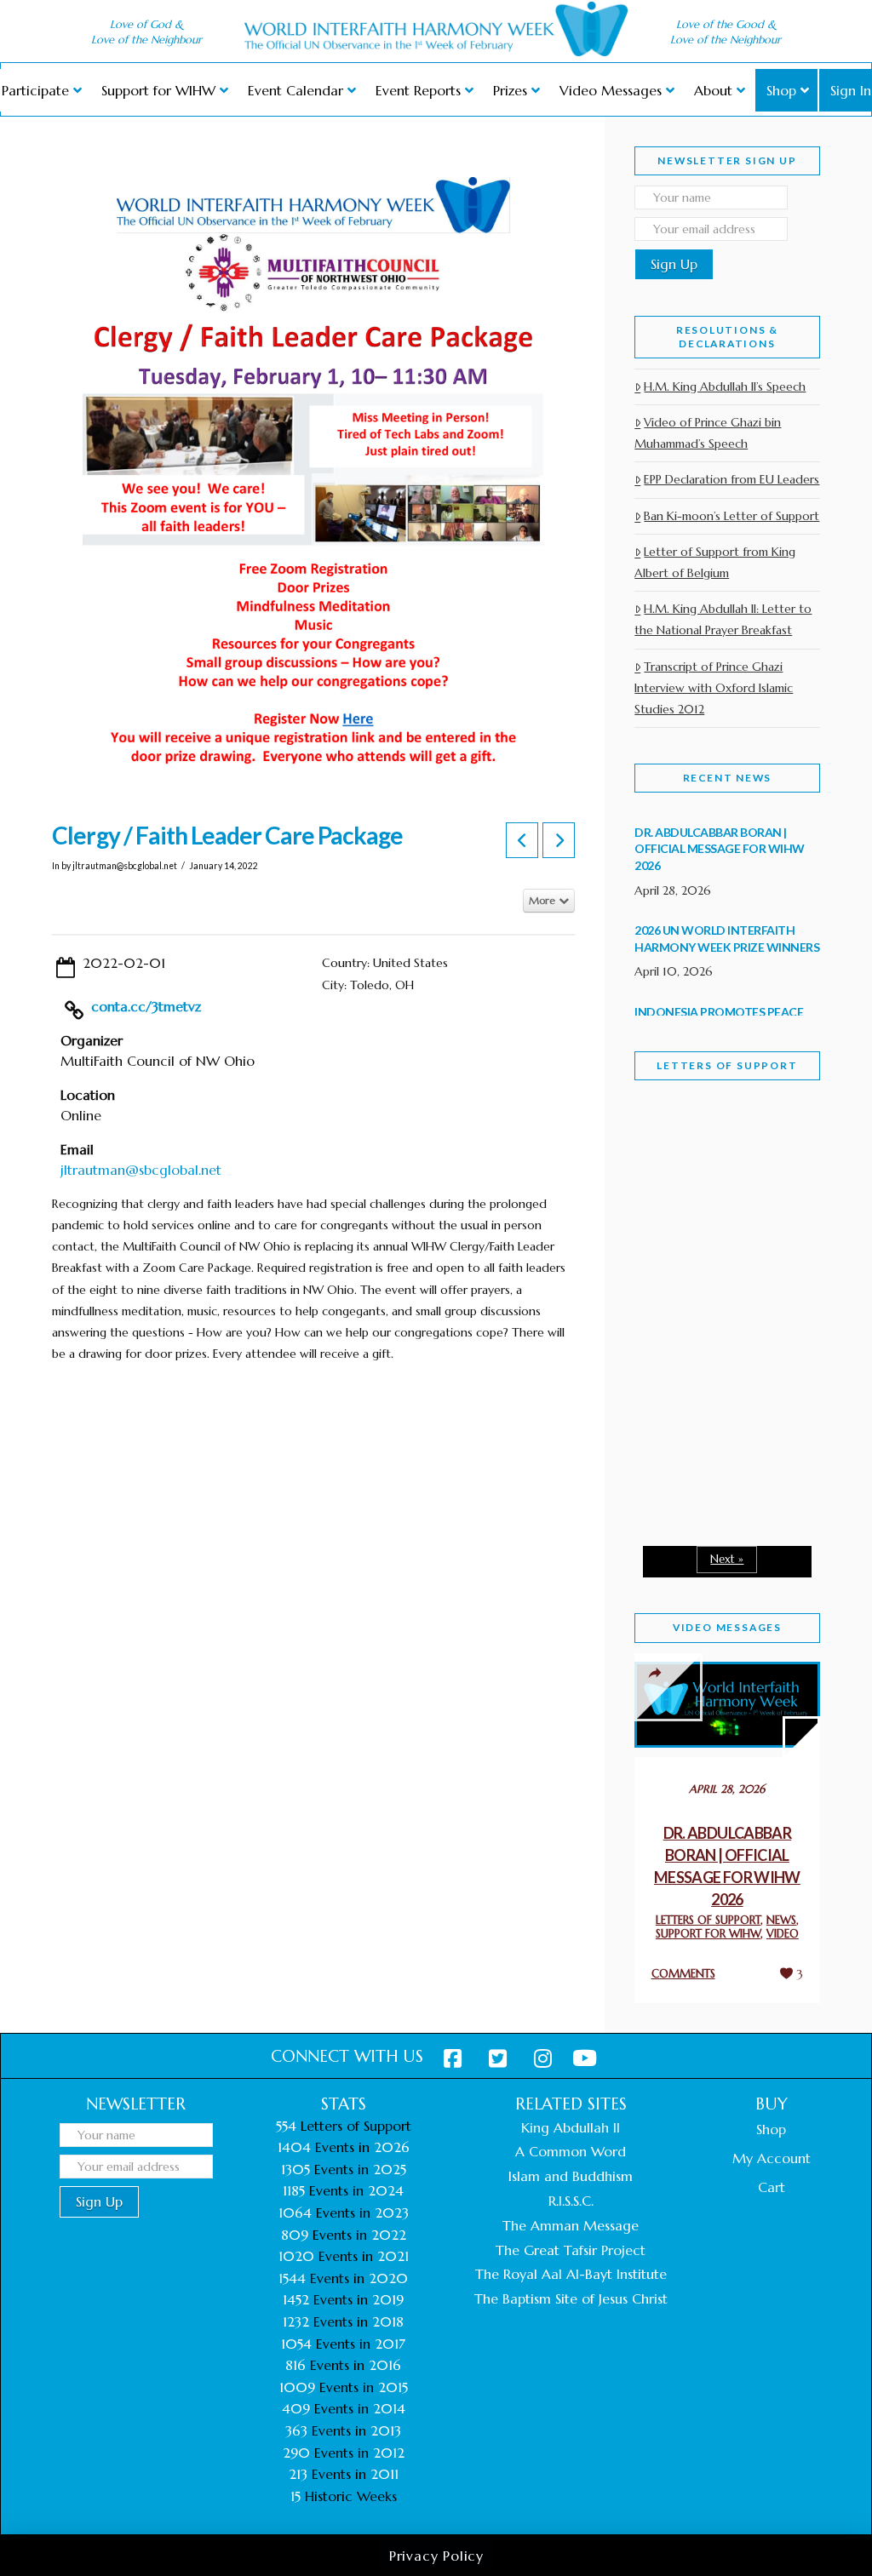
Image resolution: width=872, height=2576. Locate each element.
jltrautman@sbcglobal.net (141, 1170)
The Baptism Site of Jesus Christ (571, 2298)
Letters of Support (727, 1065)
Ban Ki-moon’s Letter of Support (731, 516)
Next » (727, 1559)
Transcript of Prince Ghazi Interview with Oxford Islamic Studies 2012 (714, 688)
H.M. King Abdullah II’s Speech (725, 386)
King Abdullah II (571, 2127)
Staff (678, 1193)
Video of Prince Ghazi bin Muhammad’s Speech (708, 433)
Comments (683, 1974)
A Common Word (571, 2151)
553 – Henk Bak (708, 1467)
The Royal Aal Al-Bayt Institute (571, 2274)
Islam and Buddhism (571, 2176)
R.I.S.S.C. (571, 2201)
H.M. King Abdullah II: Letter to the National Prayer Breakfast (723, 619)
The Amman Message (571, 2225)
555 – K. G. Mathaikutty (713, 1189)
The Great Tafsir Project (571, 2250)
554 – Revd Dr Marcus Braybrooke (718, 1339)
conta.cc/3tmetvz (146, 1006)
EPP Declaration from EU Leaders (731, 479)
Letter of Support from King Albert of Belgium (715, 562)
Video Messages (727, 1627)
